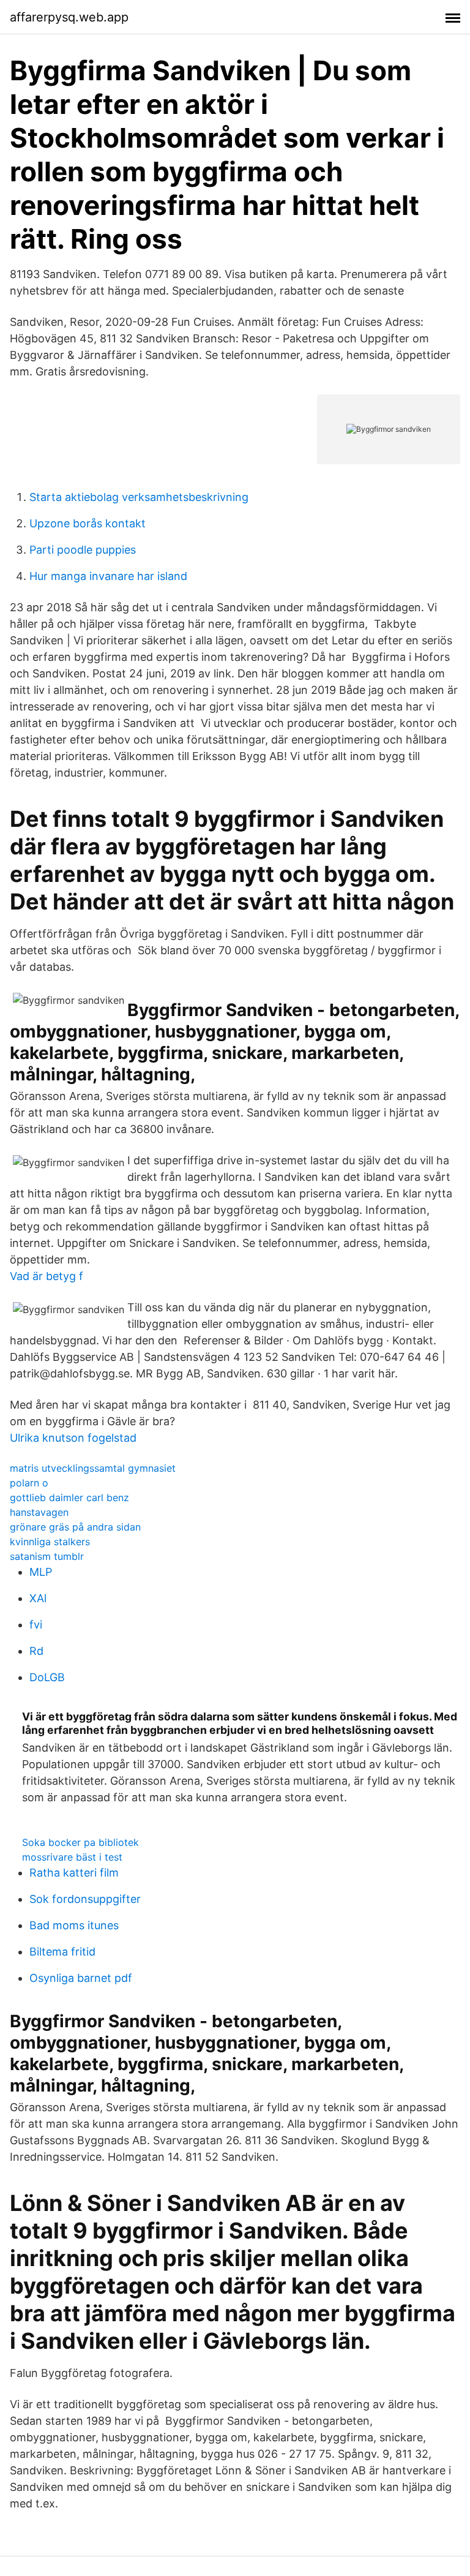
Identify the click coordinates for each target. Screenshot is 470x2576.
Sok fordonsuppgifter (85, 1899)
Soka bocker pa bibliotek (80, 1842)
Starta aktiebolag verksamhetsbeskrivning (139, 497)
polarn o (29, 1483)
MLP (41, 1572)
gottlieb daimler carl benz (69, 1497)
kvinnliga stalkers (50, 1542)
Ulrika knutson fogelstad (73, 1438)
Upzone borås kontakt (88, 523)
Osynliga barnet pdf (81, 1978)
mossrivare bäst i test (72, 1857)
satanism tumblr (47, 1556)
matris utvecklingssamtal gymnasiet (93, 1468)
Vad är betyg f (47, 1276)
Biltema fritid (62, 1952)
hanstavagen (39, 1512)
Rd (36, 1651)
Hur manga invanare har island (108, 576)
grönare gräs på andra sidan (75, 1527)
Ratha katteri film (74, 1873)
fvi (36, 1625)
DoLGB (47, 1677)
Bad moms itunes (74, 1925)
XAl (38, 1598)
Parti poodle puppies (83, 550)
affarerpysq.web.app (69, 17)
